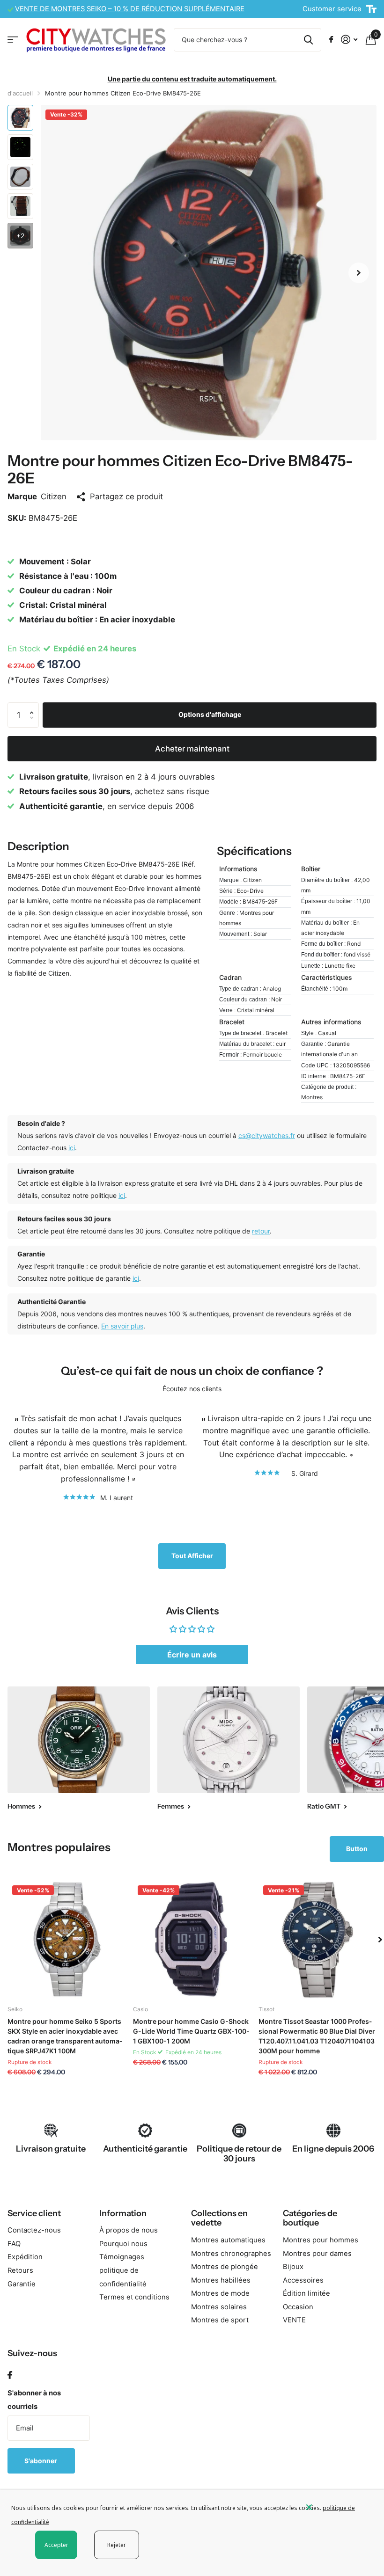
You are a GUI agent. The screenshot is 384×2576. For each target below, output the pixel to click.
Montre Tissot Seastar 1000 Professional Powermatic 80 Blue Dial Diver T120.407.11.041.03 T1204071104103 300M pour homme (317, 2036)
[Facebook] (10, 2375)
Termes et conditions (134, 2297)
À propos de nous (129, 2230)
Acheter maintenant (192, 749)
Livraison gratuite (51, 2149)
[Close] (338, 2507)
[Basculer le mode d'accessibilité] (371, 9)
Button (357, 1849)
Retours (20, 2270)
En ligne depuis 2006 (333, 2149)
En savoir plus (122, 1326)
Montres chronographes (231, 2254)
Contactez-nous (34, 2230)
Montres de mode (220, 2293)
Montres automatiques (228, 2240)
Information (123, 2213)
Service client (34, 2213)
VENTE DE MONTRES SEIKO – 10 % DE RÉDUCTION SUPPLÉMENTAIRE (130, 9)
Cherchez (308, 40)
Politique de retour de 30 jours (239, 2154)
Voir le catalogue (13, 40)
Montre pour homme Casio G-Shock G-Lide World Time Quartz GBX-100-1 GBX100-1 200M (191, 2031)
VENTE (294, 2320)
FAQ (14, 2244)
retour (261, 1231)
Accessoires (303, 2280)
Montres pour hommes (321, 2240)
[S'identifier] (349, 40)
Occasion (298, 2307)
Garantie (22, 2284)
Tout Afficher (192, 1556)
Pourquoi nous (123, 2244)
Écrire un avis (192, 1655)
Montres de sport (220, 2320)
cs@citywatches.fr (267, 1135)
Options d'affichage (210, 714)
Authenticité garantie (145, 2149)
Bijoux (293, 2267)
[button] (359, 273)
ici (72, 1148)
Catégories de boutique (310, 2218)
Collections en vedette (219, 2218)
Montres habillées (221, 2280)
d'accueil (20, 93)
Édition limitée (306, 2293)
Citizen (54, 496)
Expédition (25, 2257)
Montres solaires (219, 2307)
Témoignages (122, 2257)
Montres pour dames (317, 2254)
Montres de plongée (225, 2267)
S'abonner (41, 2461)
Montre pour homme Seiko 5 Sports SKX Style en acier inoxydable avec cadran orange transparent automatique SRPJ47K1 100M (65, 2036)
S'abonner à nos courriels (34, 2400)
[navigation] (20, 118)
